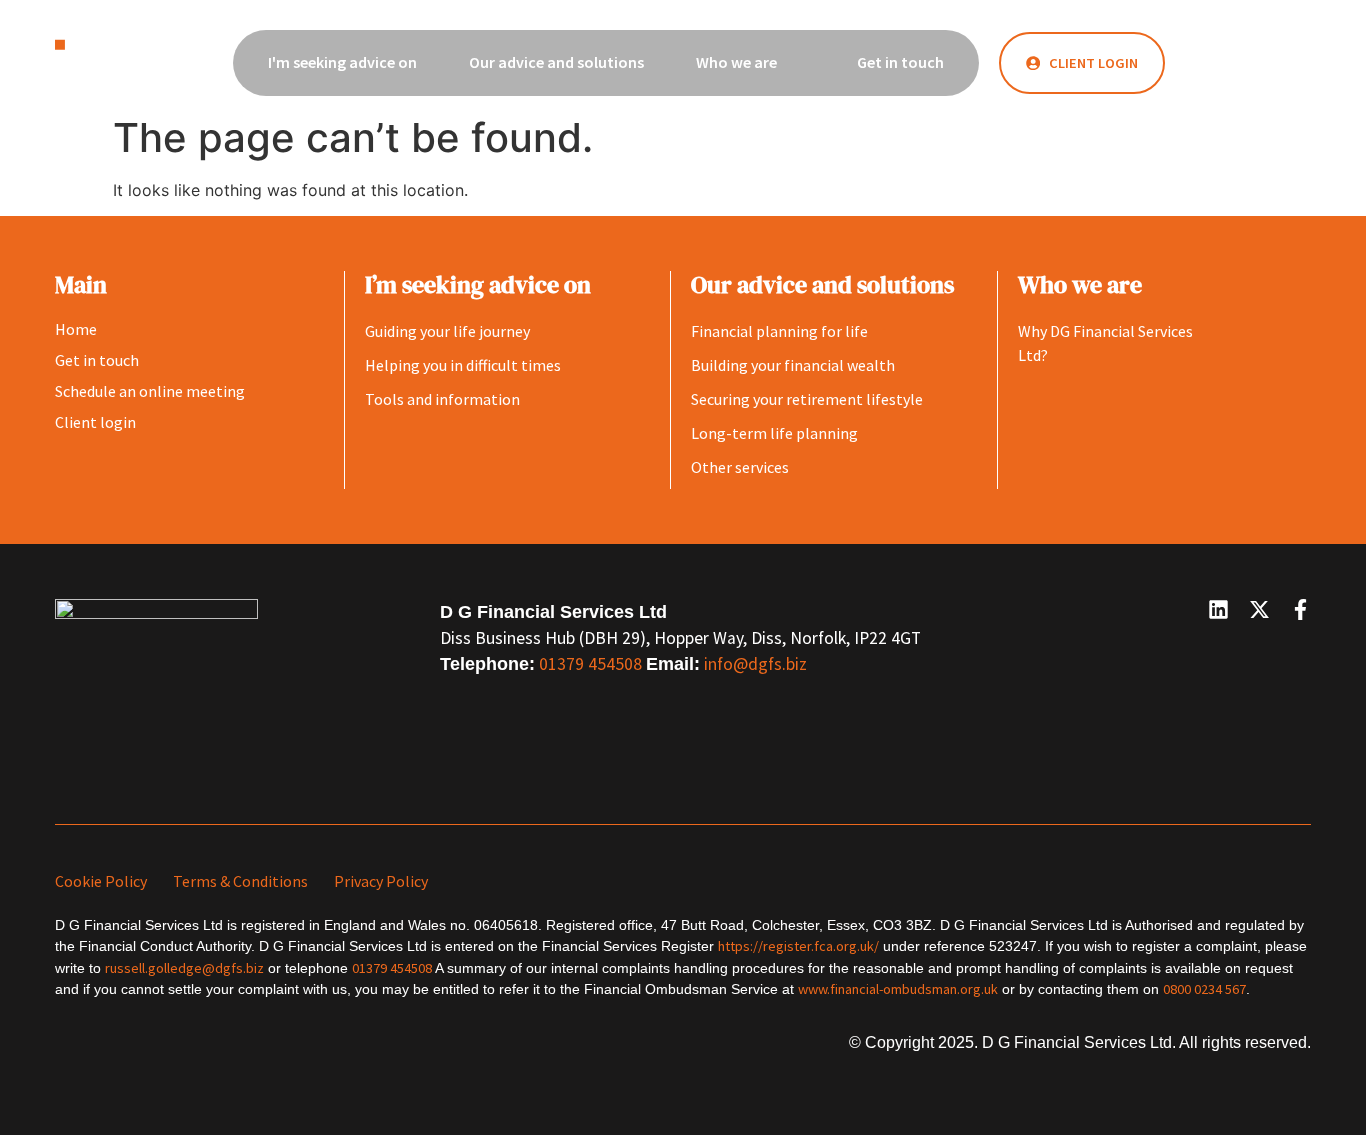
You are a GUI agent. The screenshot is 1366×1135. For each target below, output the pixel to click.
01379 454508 (592, 664)
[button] (1243, 61)
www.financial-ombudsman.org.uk (898, 989)
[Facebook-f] (1300, 609)
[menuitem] (353, 63)
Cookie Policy (101, 881)
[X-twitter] (1259, 609)
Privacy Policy (381, 881)
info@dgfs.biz (755, 664)
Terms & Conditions (240, 881)
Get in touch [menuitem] (900, 62)
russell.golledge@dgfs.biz (184, 968)
